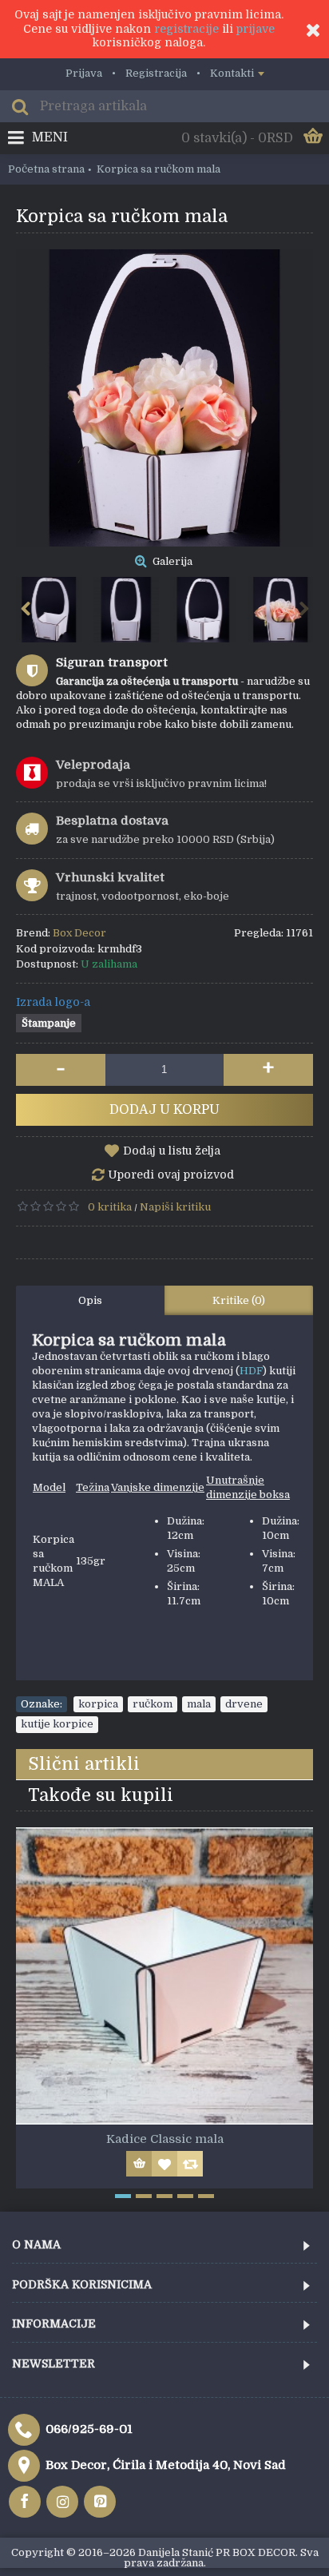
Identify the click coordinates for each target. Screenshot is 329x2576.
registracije (186, 29)
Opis (90, 1300)
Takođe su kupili (101, 1795)
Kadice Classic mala (165, 2139)
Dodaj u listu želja (172, 1151)
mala (199, 1704)
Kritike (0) (239, 1300)
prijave (256, 29)
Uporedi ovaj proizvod (171, 1175)
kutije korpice (57, 1724)
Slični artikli (84, 1764)
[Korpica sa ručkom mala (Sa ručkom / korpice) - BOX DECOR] (164, 398)
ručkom (153, 1704)
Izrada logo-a (53, 1002)
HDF (251, 1371)
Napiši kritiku (175, 1207)
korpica (98, 1704)
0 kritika (110, 1207)
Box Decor (79, 933)
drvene (244, 1704)
